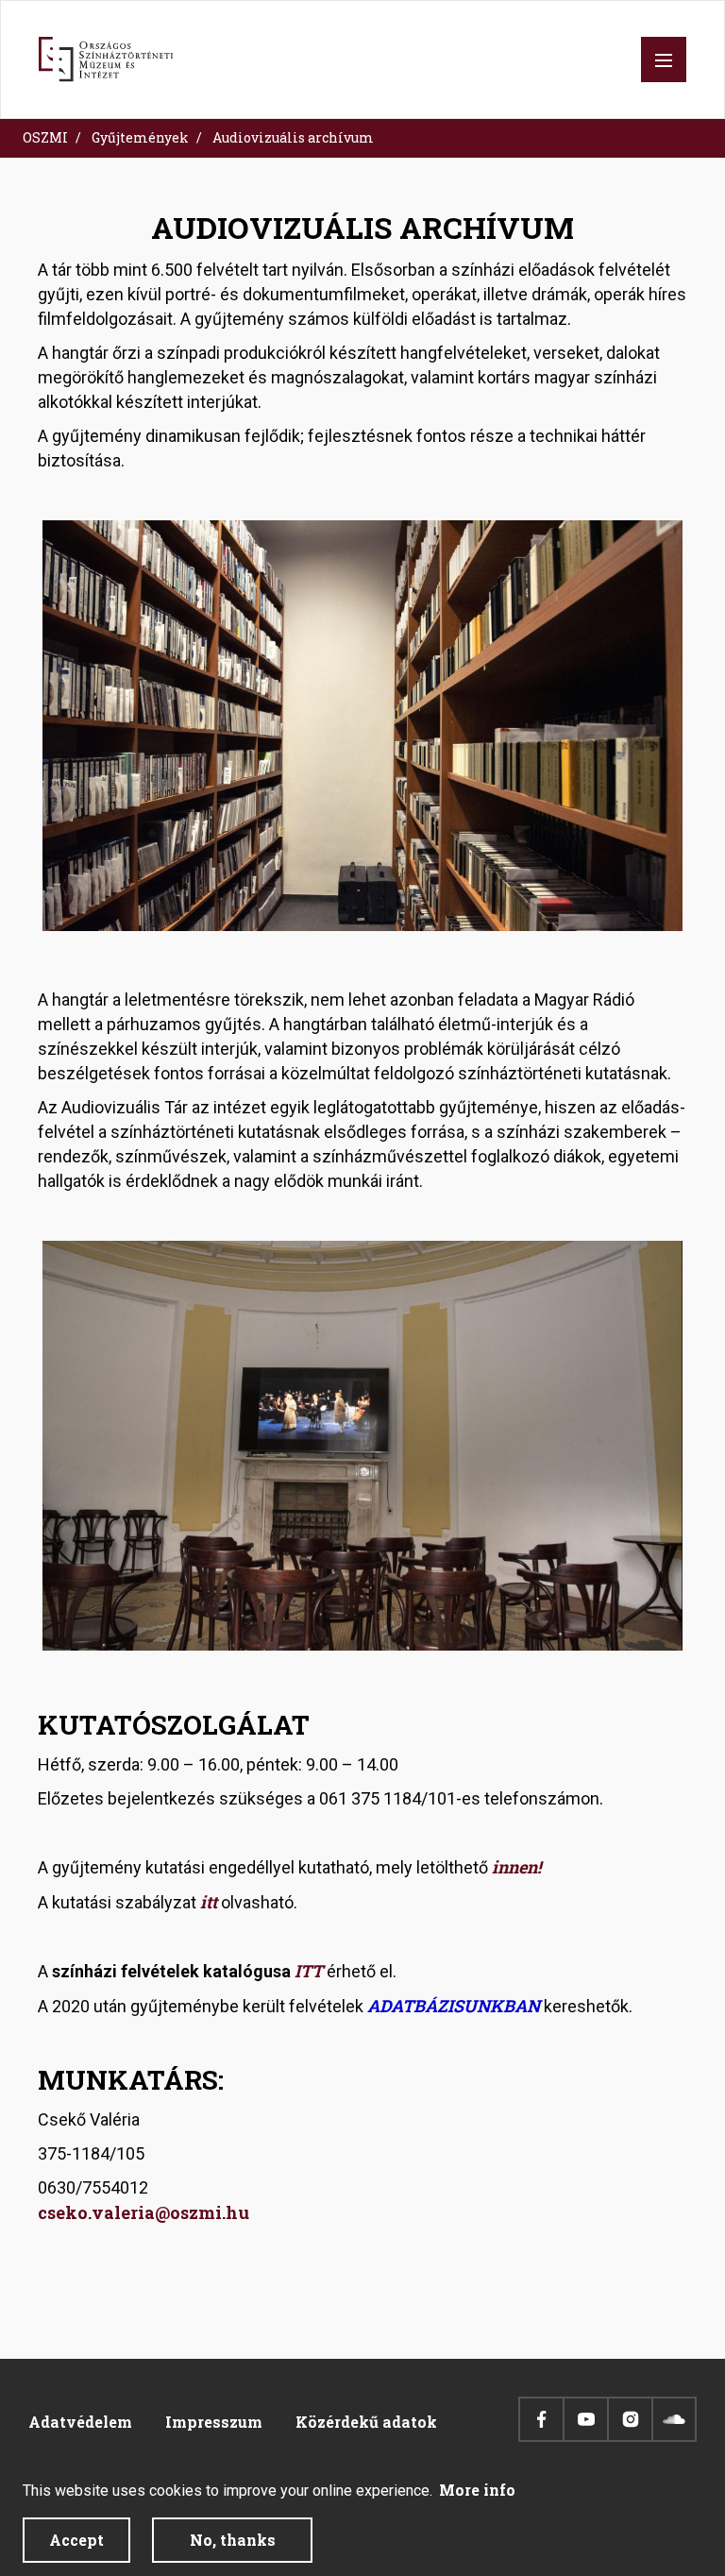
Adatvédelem (80, 2422)
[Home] (106, 59)
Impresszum (214, 2422)
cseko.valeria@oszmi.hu (143, 2212)
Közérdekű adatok (366, 2422)
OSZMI (45, 137)
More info (477, 2490)
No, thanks (233, 2540)
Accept (76, 2540)
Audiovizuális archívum (293, 137)
